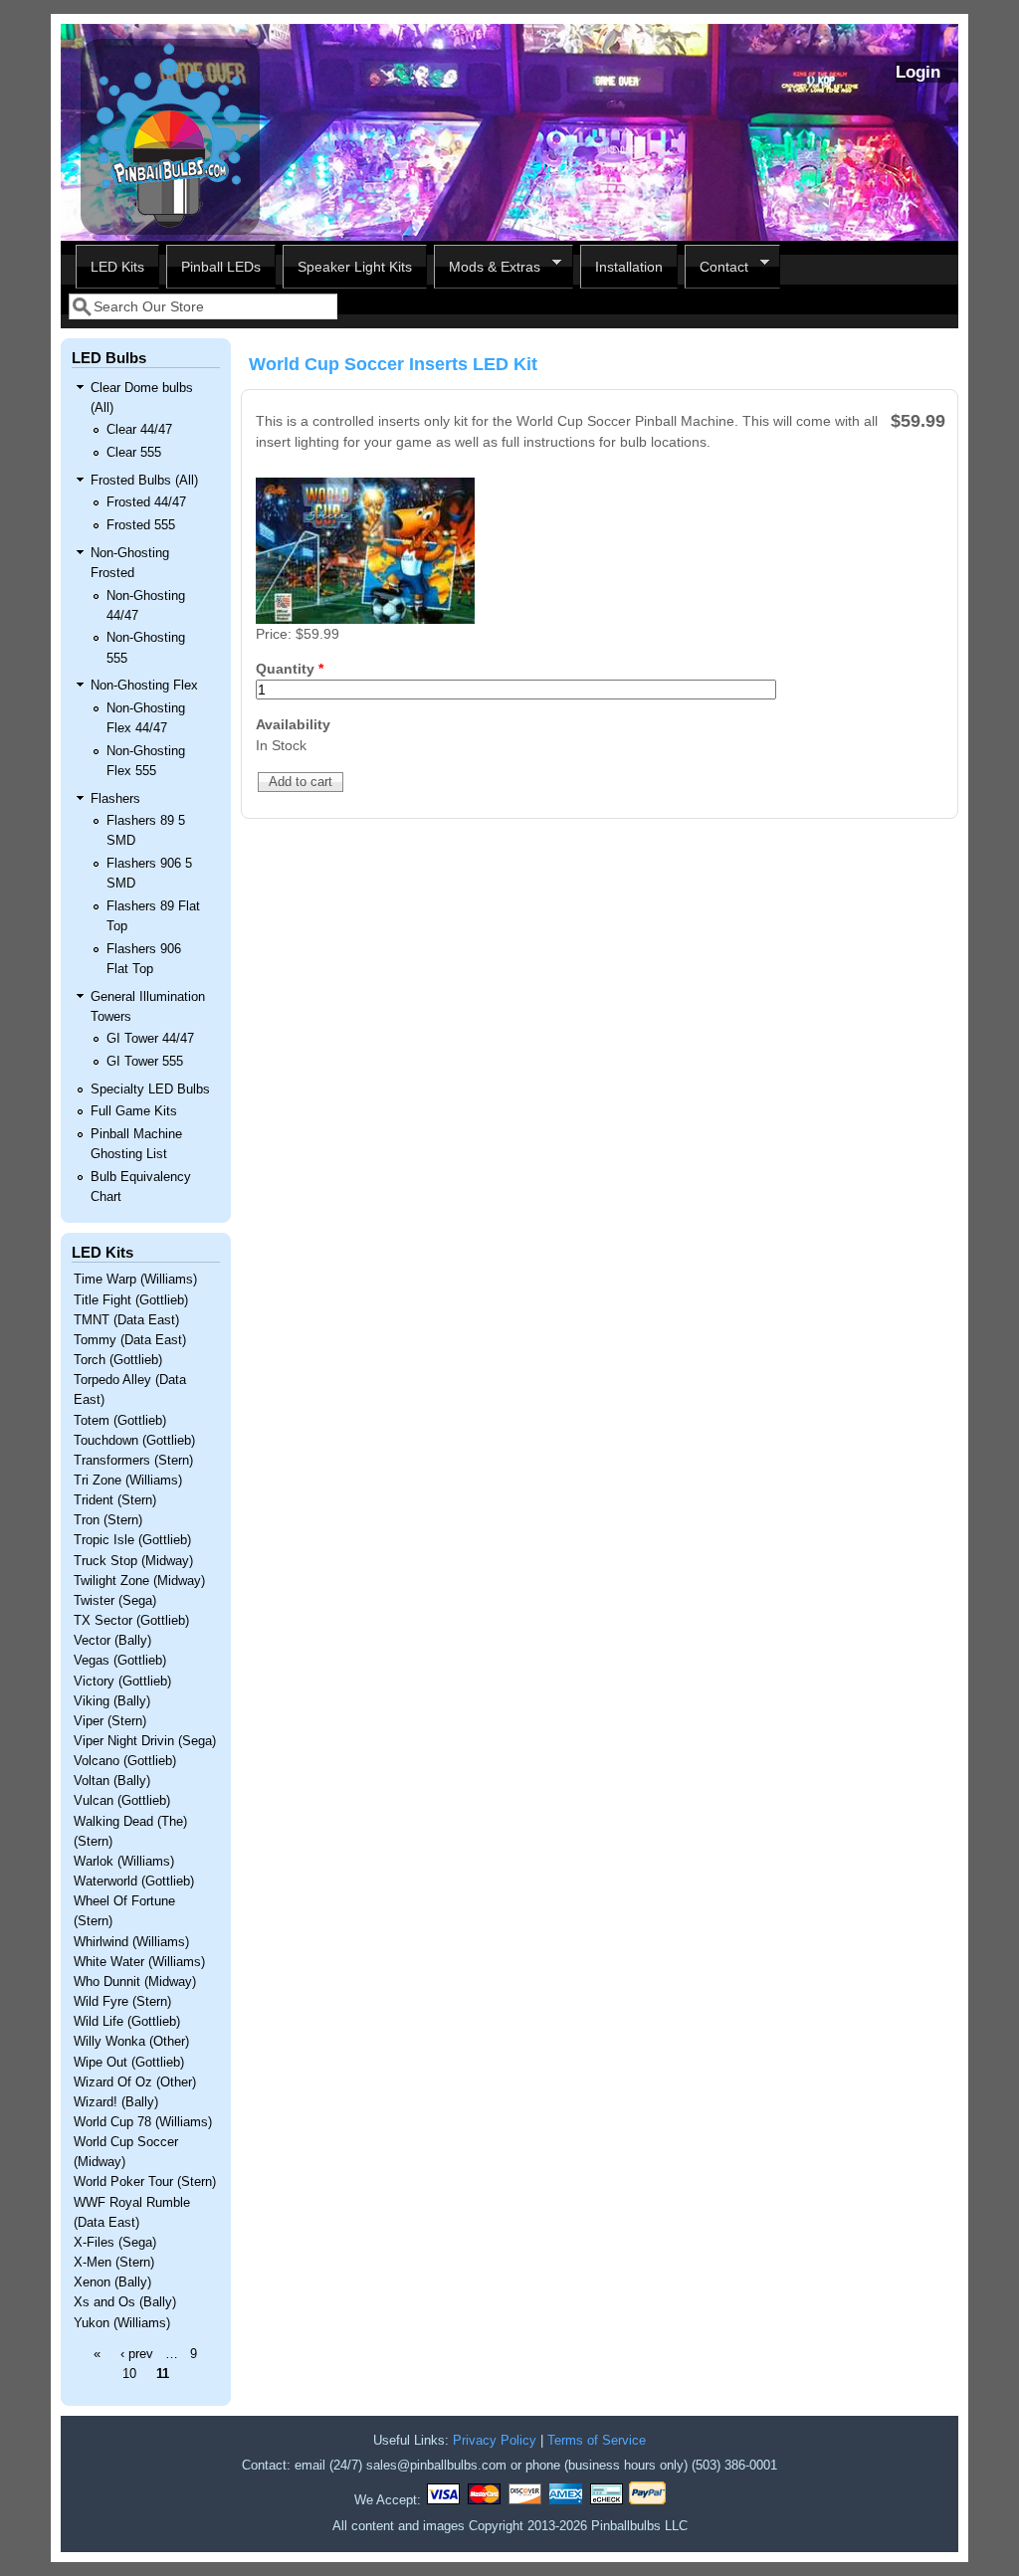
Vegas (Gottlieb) (120, 1661)
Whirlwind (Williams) (131, 1942)
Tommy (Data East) (130, 1340)
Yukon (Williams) (122, 2323)
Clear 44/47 (139, 430)
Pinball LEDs (221, 267)
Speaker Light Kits (355, 267)
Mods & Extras (487, 267)
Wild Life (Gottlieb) (127, 2022)
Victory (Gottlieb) (122, 1682)
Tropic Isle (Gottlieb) (132, 1540)
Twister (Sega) (115, 1601)
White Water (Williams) (139, 1962)
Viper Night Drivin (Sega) (145, 1741)
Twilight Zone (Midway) (139, 1581)
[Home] (170, 230)
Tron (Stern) (108, 1520)
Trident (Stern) (115, 1500)
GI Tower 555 (145, 1062)
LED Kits (117, 267)
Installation (629, 267)
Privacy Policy (495, 2441)
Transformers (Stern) (133, 1461)
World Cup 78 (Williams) (143, 2122)
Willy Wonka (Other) (131, 2042)
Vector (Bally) (112, 1641)
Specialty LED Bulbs (150, 1090)
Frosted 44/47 (146, 502)
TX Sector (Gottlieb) (131, 1621)
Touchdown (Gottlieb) (134, 1441)
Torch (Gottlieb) (118, 1360)
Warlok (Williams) (124, 1862)
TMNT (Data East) (126, 1320)
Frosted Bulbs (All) (144, 481)
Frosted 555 (141, 525)
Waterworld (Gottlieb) (134, 1882)
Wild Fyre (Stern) (122, 2002)
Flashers (115, 799)
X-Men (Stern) (114, 2263)
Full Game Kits (134, 1111)
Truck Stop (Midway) (133, 1561)
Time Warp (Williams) (135, 1280)
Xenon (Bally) (112, 2282)
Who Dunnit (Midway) (135, 1982)
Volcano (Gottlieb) (125, 1761)
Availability (293, 724)
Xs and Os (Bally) (125, 2302)
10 (129, 2374)
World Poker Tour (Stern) (145, 2182)
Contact (716, 267)
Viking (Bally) (112, 1701)
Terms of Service (597, 2441)
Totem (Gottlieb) (120, 1421)
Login (918, 72)
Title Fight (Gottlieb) (131, 1300)
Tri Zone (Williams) (128, 1481)
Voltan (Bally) (112, 1781)
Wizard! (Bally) (116, 2102)
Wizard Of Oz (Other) (135, 2082)
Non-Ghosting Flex (144, 686)
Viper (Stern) (110, 1721)
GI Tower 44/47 (150, 1039)
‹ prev (137, 2354)
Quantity (290, 669)
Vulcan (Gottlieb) (122, 1801)
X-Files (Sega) (115, 2243)
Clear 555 (134, 453)
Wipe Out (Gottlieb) (129, 2063)
